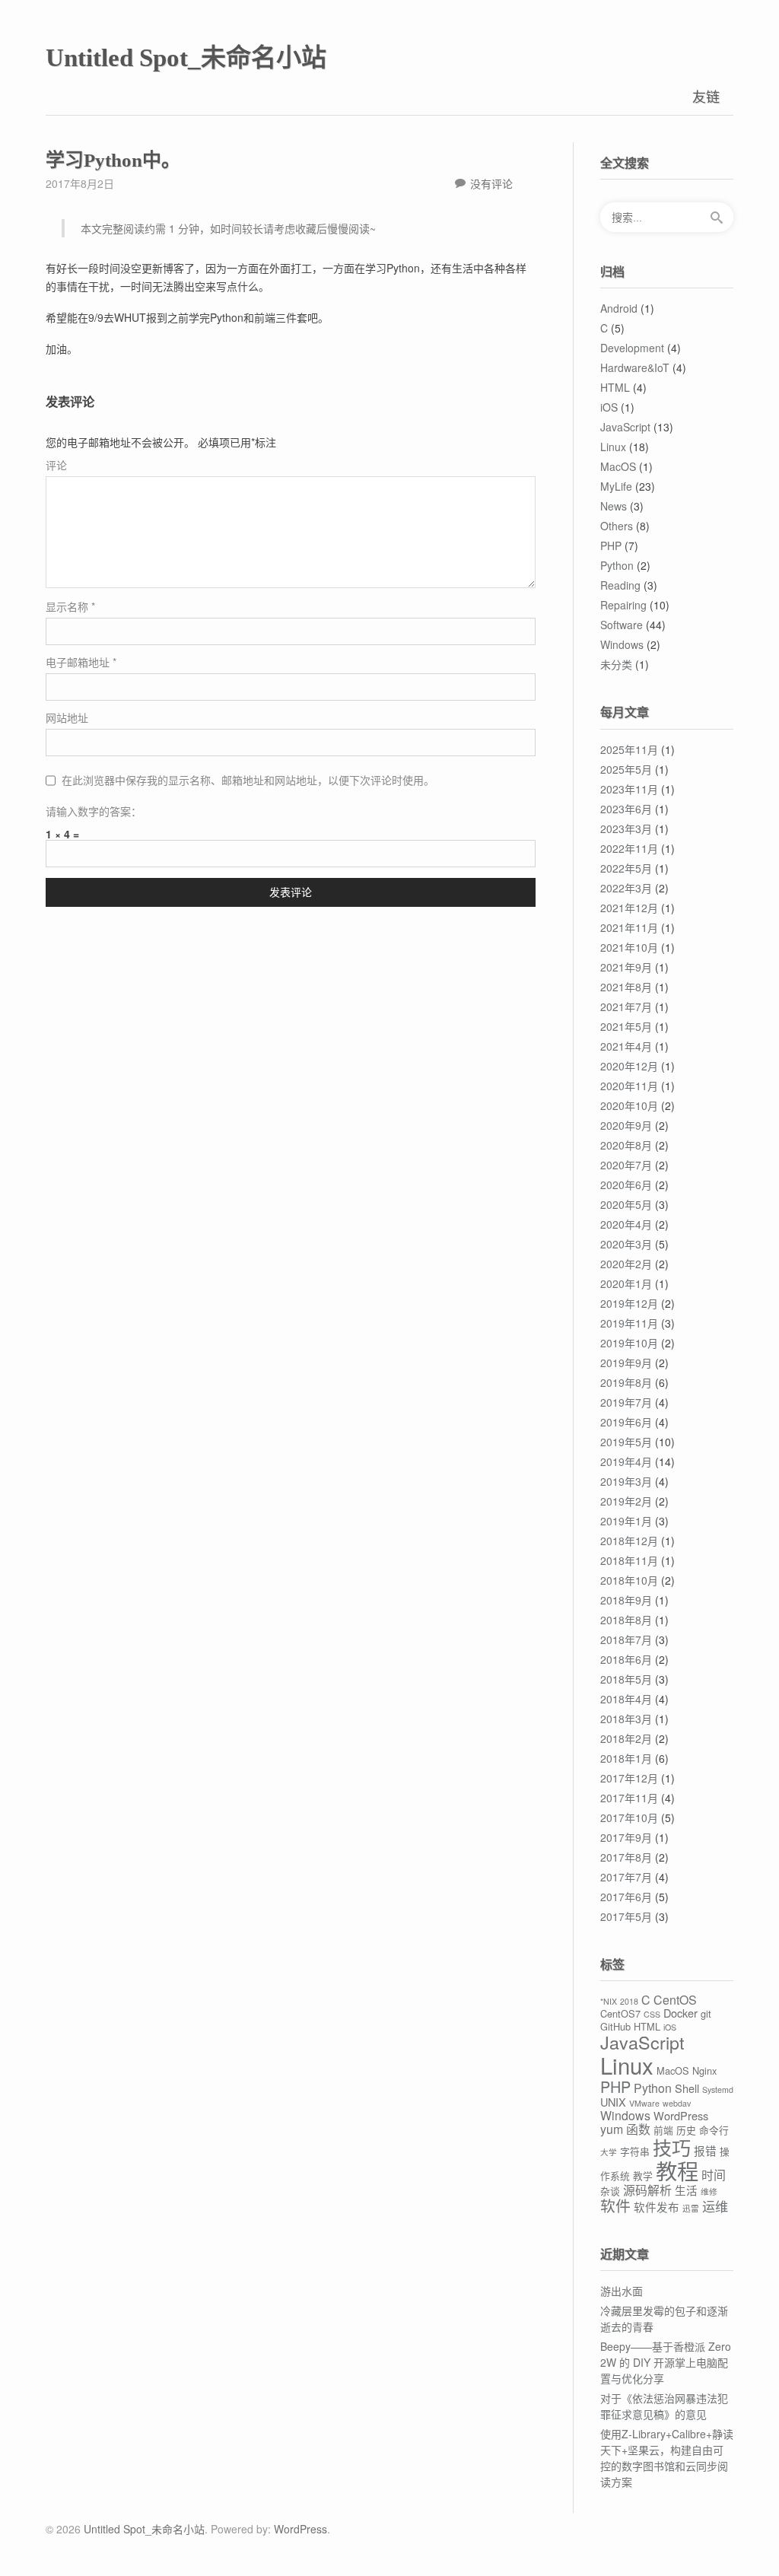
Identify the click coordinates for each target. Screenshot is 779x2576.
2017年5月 (626, 1916)
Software (622, 625)
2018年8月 (626, 1620)
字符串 (635, 2151)
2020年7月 (626, 1165)
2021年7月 (626, 1007)
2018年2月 (626, 1738)
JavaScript (625, 427)
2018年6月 (626, 1659)
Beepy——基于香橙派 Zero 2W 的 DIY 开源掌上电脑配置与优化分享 (666, 2362)
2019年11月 (629, 1323)
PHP (611, 545)
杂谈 (610, 2191)
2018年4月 (626, 1699)
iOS (609, 407)
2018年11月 (629, 1560)
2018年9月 (626, 1600)
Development (632, 348)
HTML (615, 387)
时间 (714, 2175)
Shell (687, 2088)
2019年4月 (626, 1461)
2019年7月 (626, 1402)
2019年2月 (626, 1501)
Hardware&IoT (635, 367)
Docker (680, 2013)
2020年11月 (629, 1086)
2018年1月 (626, 1758)
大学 (609, 2152)
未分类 (616, 664)
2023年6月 (626, 809)
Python (617, 565)
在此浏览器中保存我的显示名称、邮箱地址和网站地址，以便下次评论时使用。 (248, 780)
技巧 (672, 2147)
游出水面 (622, 2291)
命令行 (714, 2130)
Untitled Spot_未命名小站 (186, 58)
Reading (620, 585)
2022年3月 (626, 888)
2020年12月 (629, 1066)
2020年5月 (626, 1204)
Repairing (623, 605)
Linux (613, 447)
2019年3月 (626, 1481)
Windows (622, 644)
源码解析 (647, 2190)
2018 (629, 2001)
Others (617, 526)
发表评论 (291, 892)
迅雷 (691, 2208)
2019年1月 (626, 1521)
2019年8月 (626, 1382)
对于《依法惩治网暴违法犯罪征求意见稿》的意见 (664, 2406)
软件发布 (657, 2207)
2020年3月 (626, 1244)
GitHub (615, 2026)
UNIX (613, 2102)
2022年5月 (626, 868)
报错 (705, 2150)
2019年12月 (629, 1303)
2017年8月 (626, 1857)
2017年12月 (629, 1778)
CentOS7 (620, 2013)
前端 (663, 2130)
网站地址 (67, 717)
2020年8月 (626, 1145)
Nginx (704, 2070)
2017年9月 (626, 1837)
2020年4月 (626, 1224)
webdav (677, 2103)
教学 (643, 2175)
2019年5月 (626, 1442)
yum (612, 2129)
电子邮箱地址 (81, 662)
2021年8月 (626, 987)
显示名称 (70, 606)
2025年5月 (626, 769)
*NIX (609, 2001)
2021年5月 (626, 1026)
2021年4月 (626, 1046)
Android (619, 308)
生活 (686, 2190)
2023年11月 (629, 789)
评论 (56, 465)
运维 (715, 2206)
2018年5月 (626, 1679)
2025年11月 (629, 749)
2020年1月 (626, 1283)
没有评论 (491, 183)
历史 (686, 2130)
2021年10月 (629, 947)
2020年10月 (629, 1105)
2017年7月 (626, 1877)
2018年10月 (629, 1580)
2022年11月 (629, 848)
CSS (652, 2014)
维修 (709, 2191)
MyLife (616, 486)
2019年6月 (626, 1422)
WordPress (681, 2115)
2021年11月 (629, 927)
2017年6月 (626, 1897)
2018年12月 (629, 1541)
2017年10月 (629, 1818)
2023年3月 (626, 828)
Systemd (718, 2089)
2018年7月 (626, 1639)
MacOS (618, 466)
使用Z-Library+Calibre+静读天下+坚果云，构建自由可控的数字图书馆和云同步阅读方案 (667, 2458)
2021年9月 (626, 967)
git (706, 2013)
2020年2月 (626, 1264)
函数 (638, 2129)
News (614, 506)
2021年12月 (629, 908)
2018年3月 (626, 1719)
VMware (644, 2103)
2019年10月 (629, 1343)
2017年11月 (629, 1798)
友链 (706, 96)
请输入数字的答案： (94, 811)
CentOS (675, 2000)
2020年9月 (626, 1125)
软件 (615, 2205)
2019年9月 (626, 1363)
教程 (677, 2171)
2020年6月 (626, 1185)
